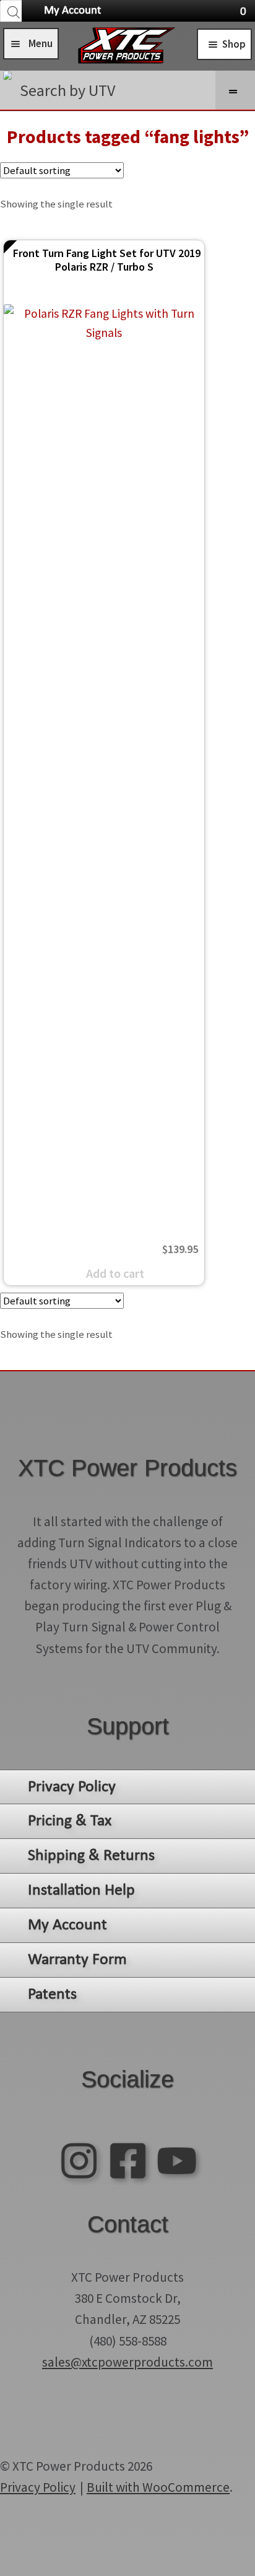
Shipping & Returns (91, 1856)
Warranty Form (77, 1960)
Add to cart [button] (115, 1273)
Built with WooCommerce (158, 2487)
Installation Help (81, 1891)
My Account (72, 11)
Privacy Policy (72, 1787)
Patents (52, 1995)
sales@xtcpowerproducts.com (127, 2362)
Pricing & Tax (70, 1821)
